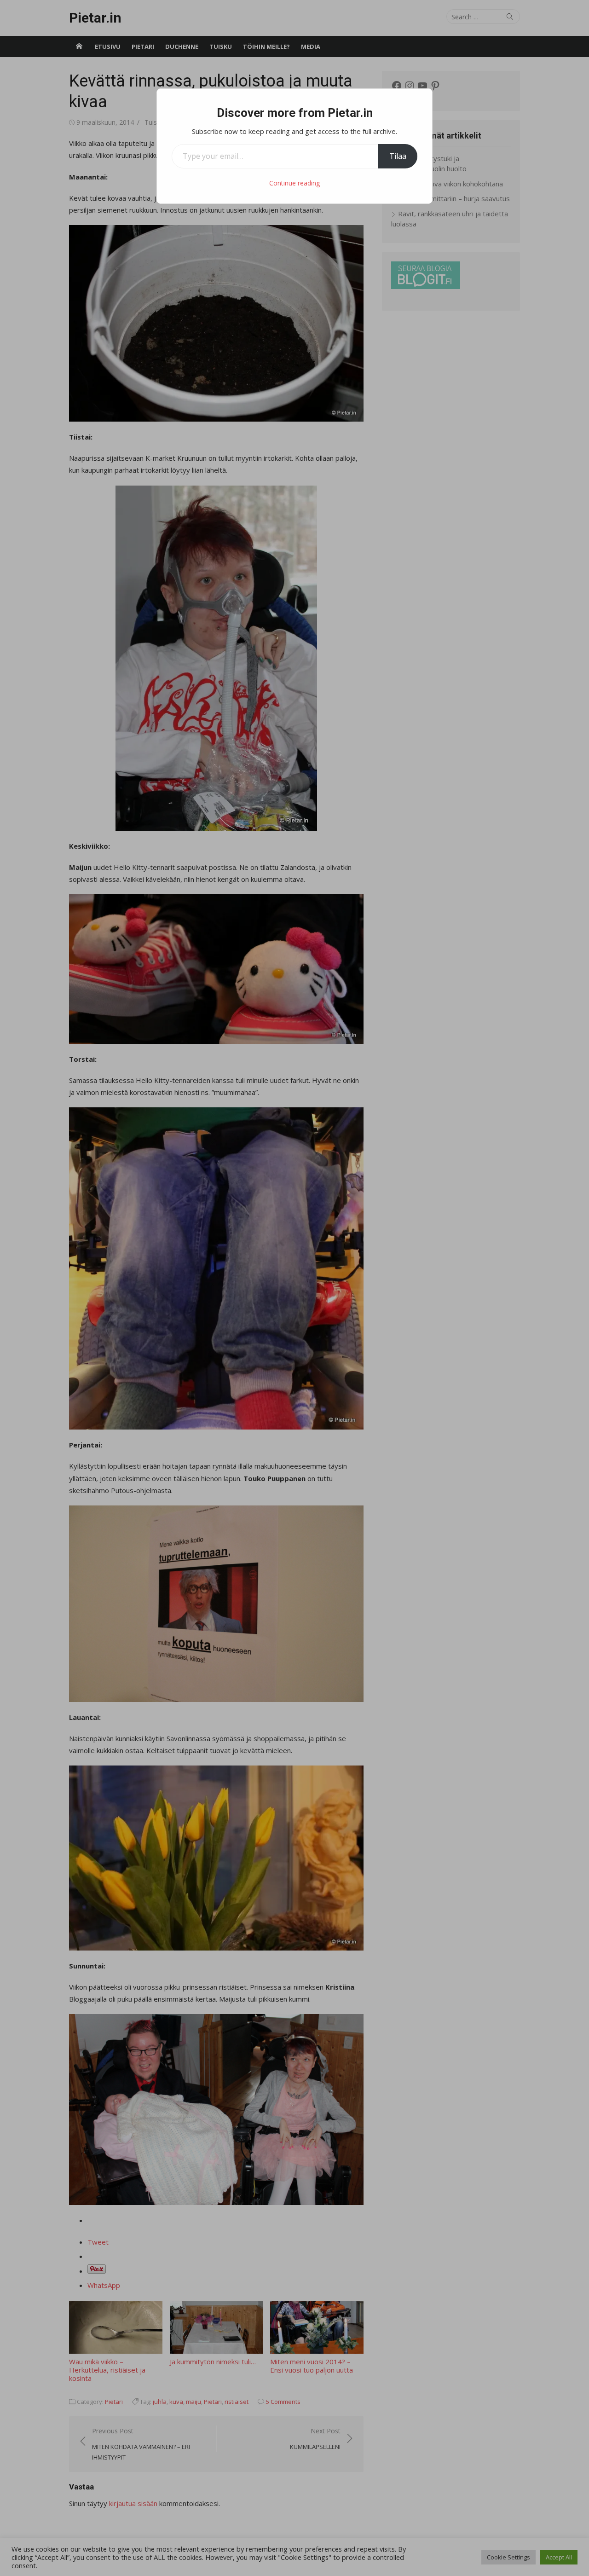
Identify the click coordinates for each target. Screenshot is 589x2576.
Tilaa (398, 156)
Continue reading (294, 183)
